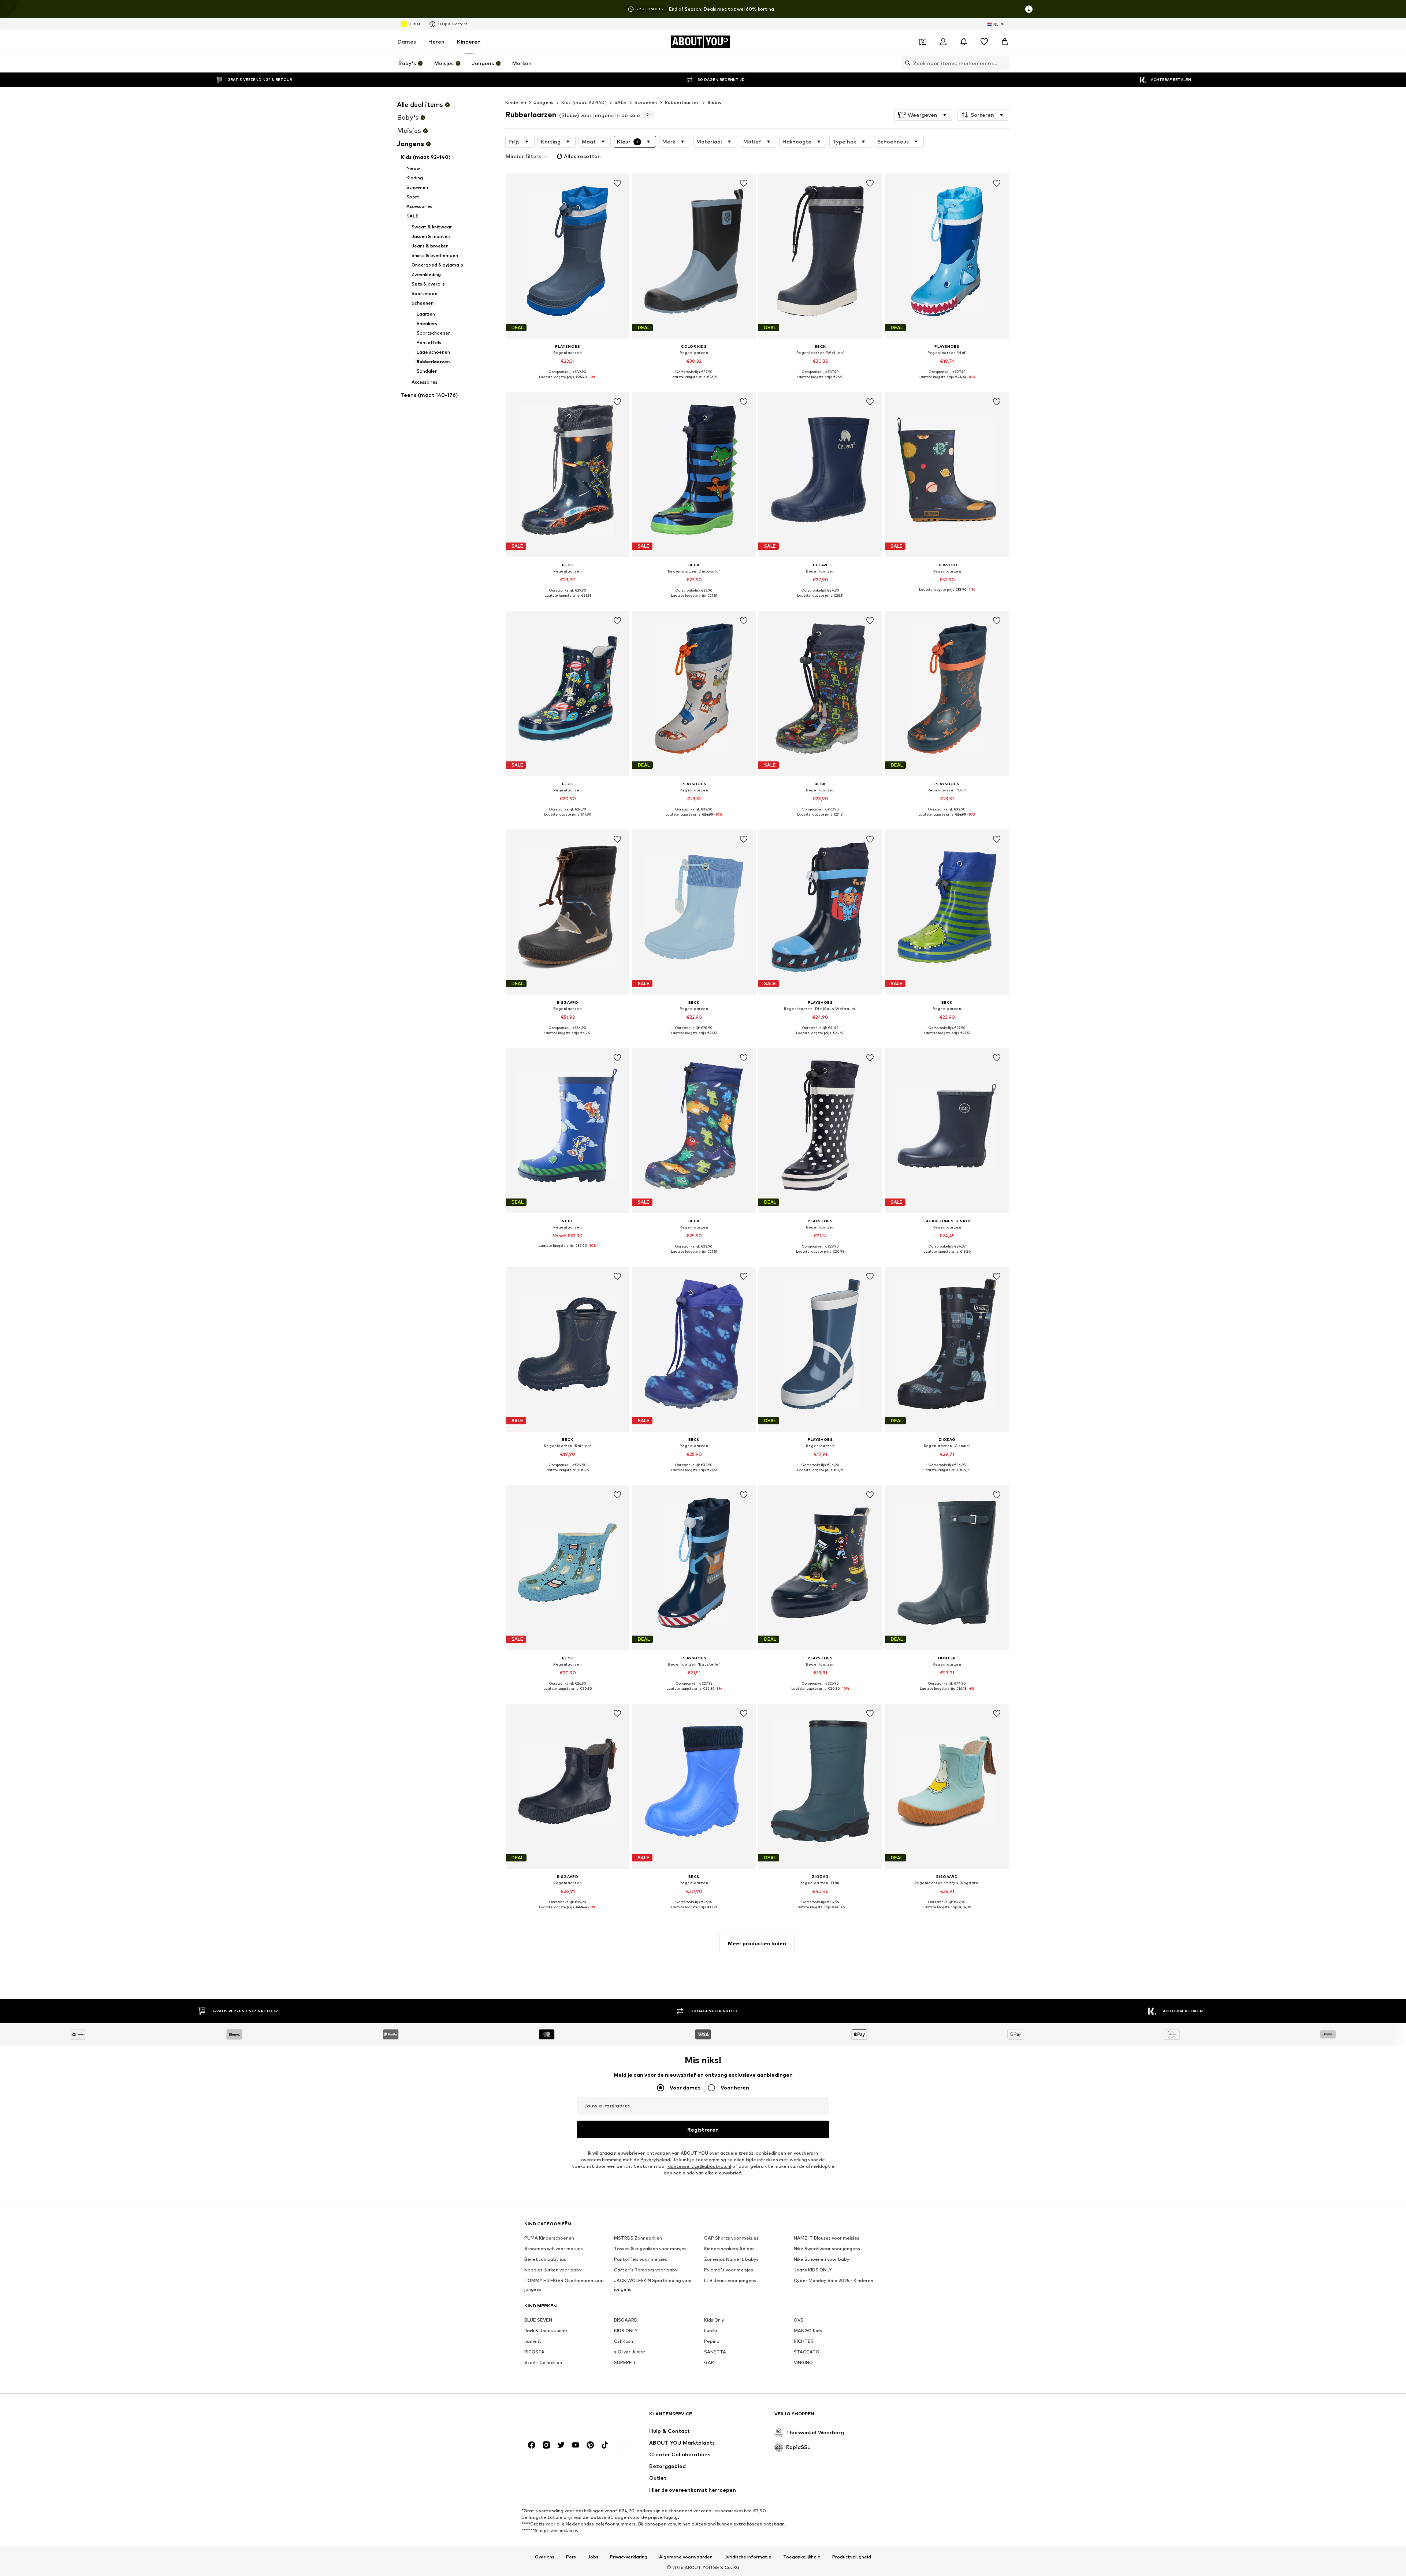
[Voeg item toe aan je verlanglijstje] (617, 183)
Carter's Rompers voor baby (646, 2270)
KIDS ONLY (626, 2331)
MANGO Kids (808, 2331)
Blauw (714, 102)
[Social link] (532, 2445)
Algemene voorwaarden (686, 2557)
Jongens (544, 102)
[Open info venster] (1029, 9)
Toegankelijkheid (802, 2557)
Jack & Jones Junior (546, 2331)
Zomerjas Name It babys (731, 2259)
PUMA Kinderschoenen (549, 2238)
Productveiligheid (852, 2557)
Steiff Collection (543, 2362)
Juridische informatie (748, 2557)
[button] (923, 115)
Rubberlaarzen (682, 102)
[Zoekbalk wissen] (1004, 63)
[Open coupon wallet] (923, 42)
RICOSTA (534, 2352)
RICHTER (804, 2341)
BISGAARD (626, 2320)
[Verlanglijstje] (984, 42)
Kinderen (469, 42)
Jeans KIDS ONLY (813, 2270)
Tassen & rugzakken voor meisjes (650, 2249)
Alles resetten (582, 156)
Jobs (593, 2557)
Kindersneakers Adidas (729, 2249)
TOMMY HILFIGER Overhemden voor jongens (564, 2285)
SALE (621, 102)
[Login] (943, 42)
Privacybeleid (655, 2160)
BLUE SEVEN (538, 2320)
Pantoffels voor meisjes (641, 2259)
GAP (709, 2362)
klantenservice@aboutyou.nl (699, 2166)
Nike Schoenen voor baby (822, 2259)
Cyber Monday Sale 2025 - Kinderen (834, 2280)
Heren (436, 42)
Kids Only (714, 2320)
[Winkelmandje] (1005, 42)
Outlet (414, 24)
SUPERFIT (625, 2362)
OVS (799, 2320)
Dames (407, 42)
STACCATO (807, 2352)
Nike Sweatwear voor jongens (827, 2249)
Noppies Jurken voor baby (553, 2270)
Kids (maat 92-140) (584, 102)
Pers (571, 2557)
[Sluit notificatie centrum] (964, 42)
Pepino (712, 2341)
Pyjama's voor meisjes (729, 2270)
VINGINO (803, 2362)
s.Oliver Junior (630, 2352)
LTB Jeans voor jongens (730, 2280)
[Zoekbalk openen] (906, 63)
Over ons (545, 2557)
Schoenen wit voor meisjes (554, 2249)
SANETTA (715, 2352)
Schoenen (646, 102)
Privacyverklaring (629, 2557)
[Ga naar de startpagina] (564, 2417)
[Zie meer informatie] (568, 382)
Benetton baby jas (545, 2259)
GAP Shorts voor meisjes (731, 2238)
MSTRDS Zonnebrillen (638, 2238)
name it (533, 2341)
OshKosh (624, 2341)
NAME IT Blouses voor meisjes (827, 2238)
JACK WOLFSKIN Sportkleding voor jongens (653, 2285)
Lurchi (711, 2331)
